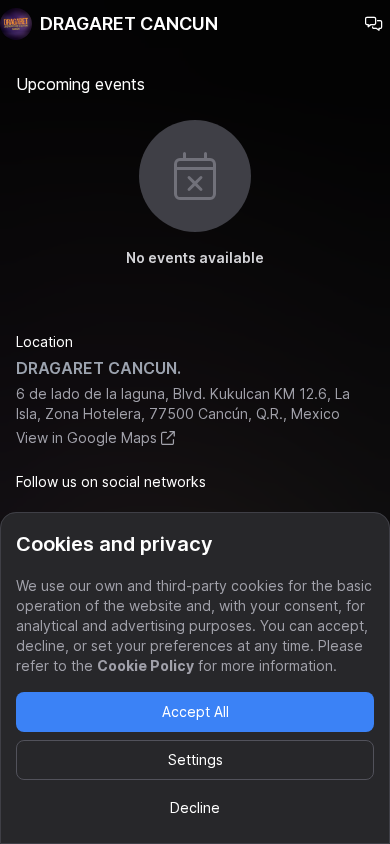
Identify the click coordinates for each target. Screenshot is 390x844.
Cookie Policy (145, 665)
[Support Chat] (374, 24)
